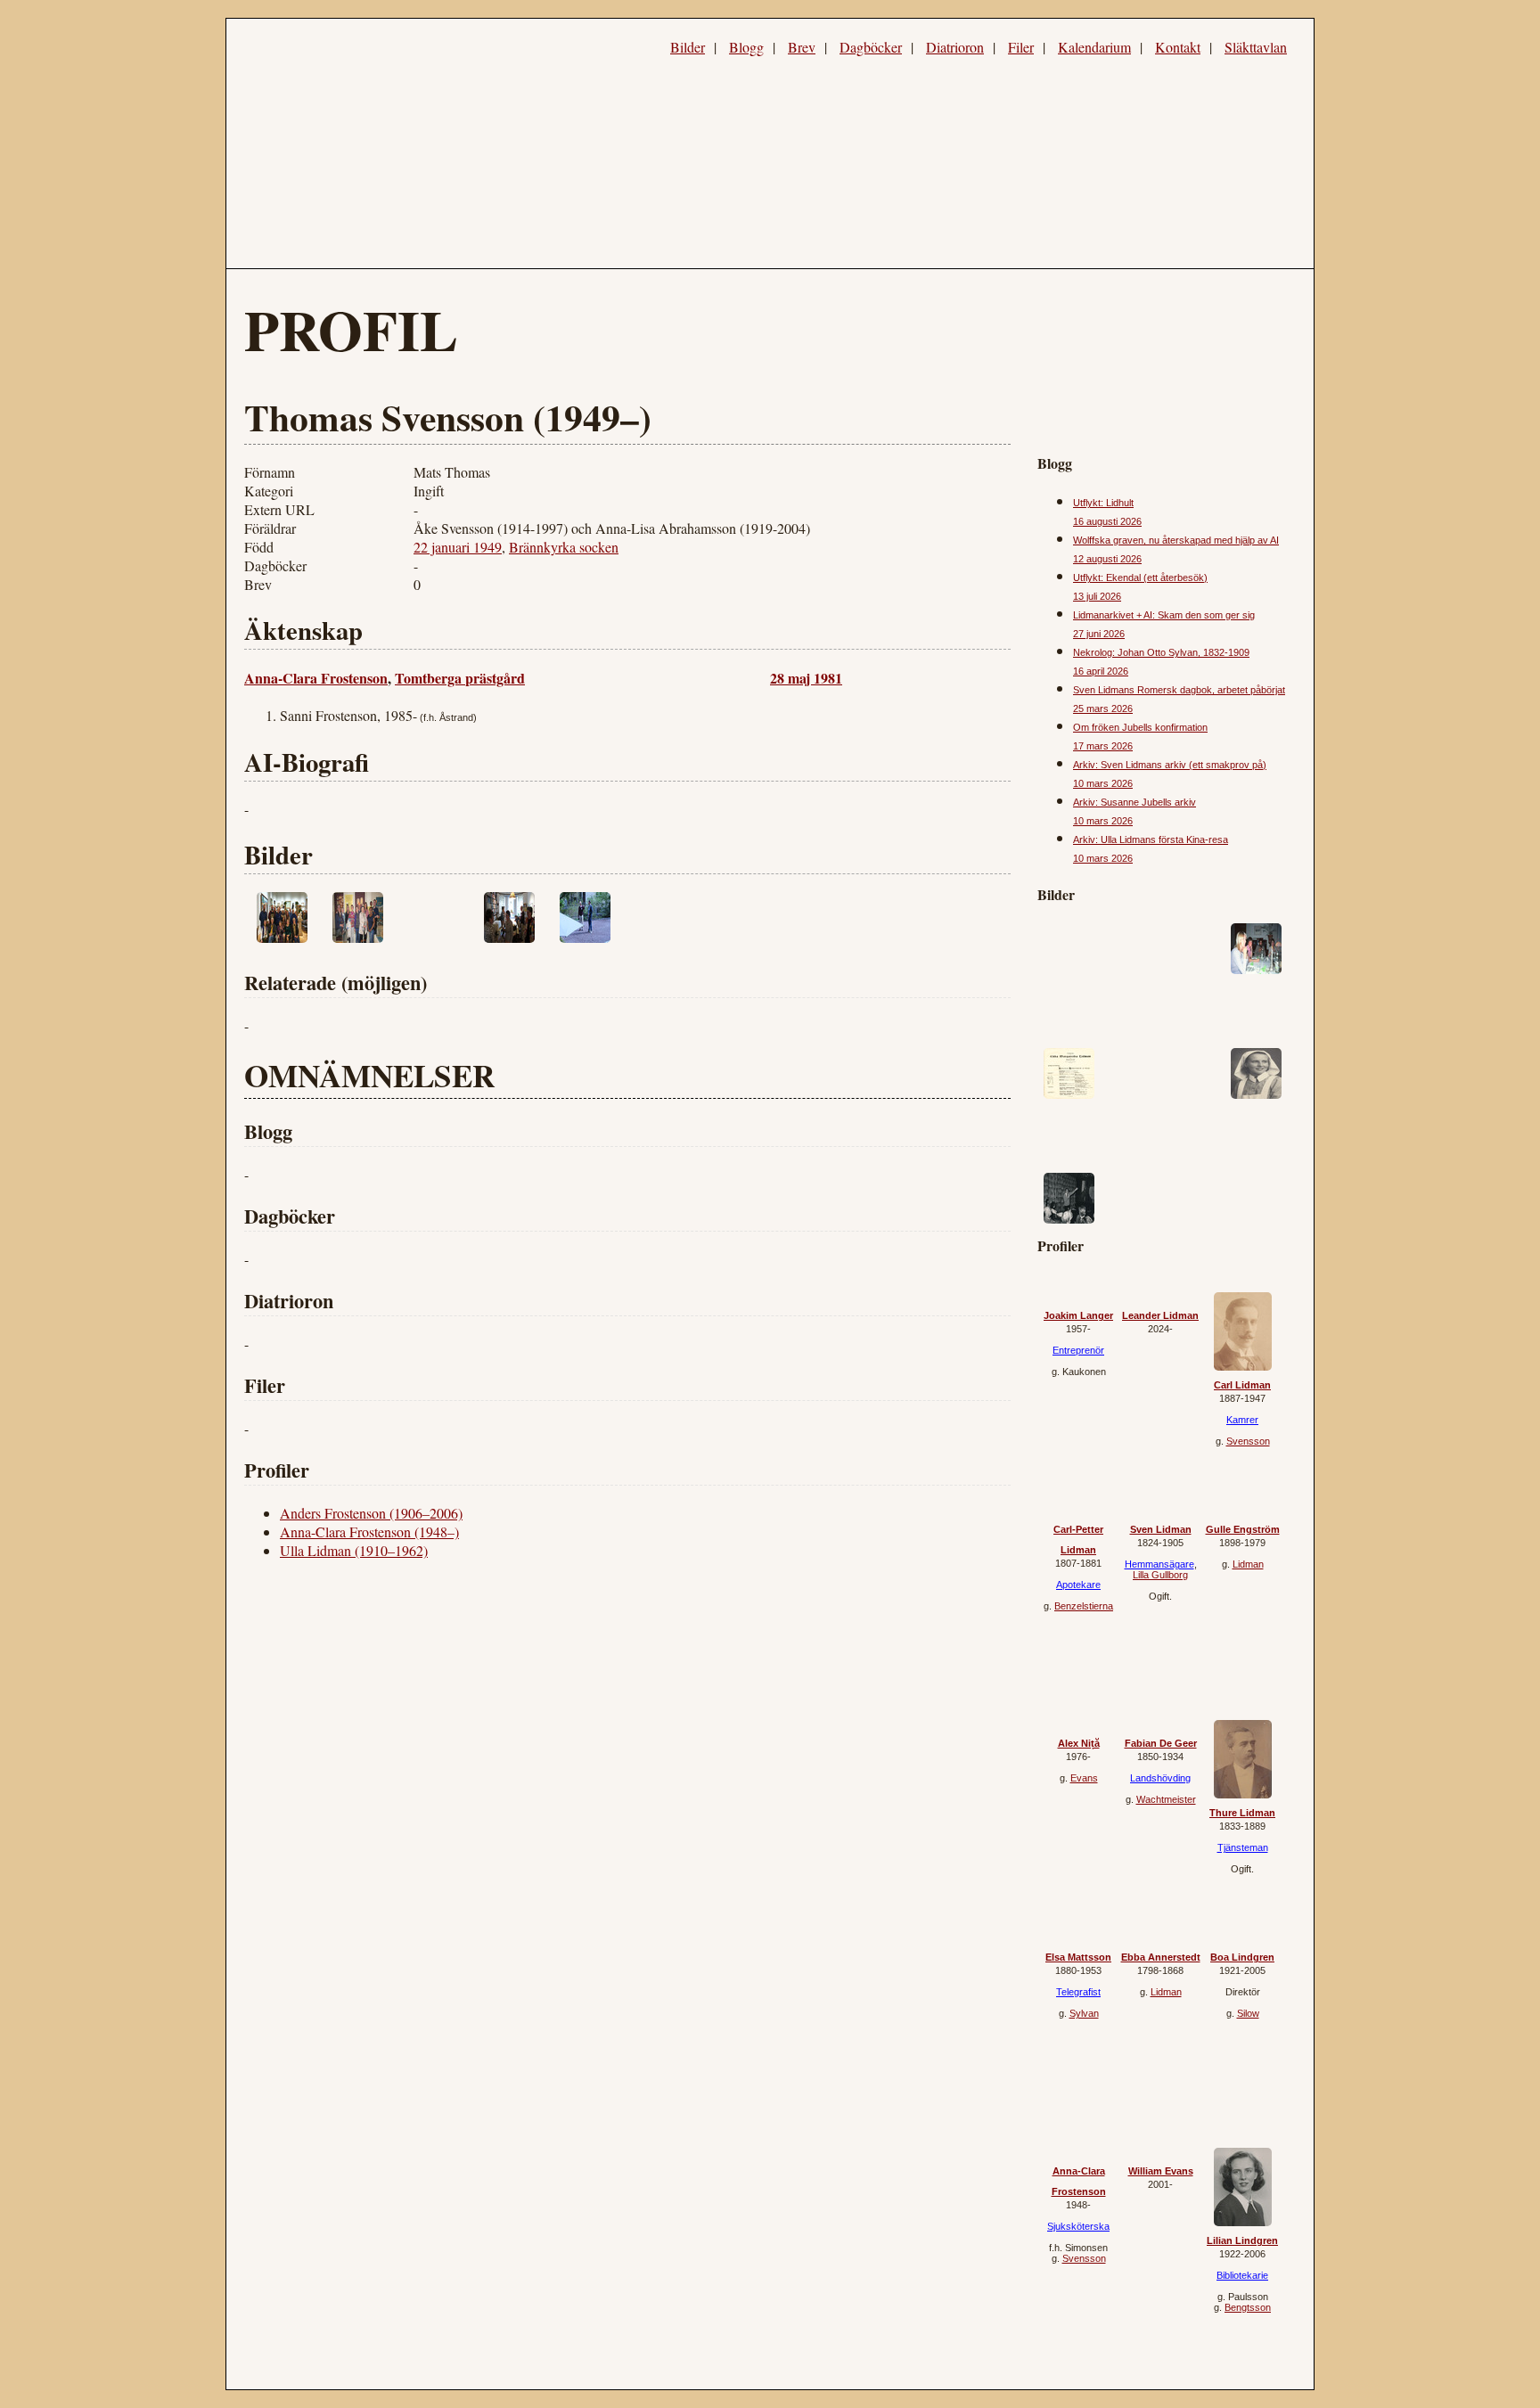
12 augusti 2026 (1107, 559)
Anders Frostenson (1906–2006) (371, 1513)
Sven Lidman (1161, 1529)
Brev (802, 47)
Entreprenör (1078, 1350)
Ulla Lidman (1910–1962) (354, 1550)
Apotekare (1078, 1585)
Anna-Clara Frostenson (316, 678)
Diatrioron (955, 47)
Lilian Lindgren (1242, 2240)
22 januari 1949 (458, 547)
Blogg (746, 47)
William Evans (1161, 2171)
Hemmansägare (1159, 1564)
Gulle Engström (1243, 1529)
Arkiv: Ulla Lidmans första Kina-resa (1151, 840)
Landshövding (1160, 1778)
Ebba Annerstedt (1161, 1957)
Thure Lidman (1242, 1813)
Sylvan (1084, 2013)
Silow (1248, 2013)
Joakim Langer (1078, 1315)
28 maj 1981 (806, 678)
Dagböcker (871, 47)
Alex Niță (1079, 1743)
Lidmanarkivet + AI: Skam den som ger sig (1164, 615)
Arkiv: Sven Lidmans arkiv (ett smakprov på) (1170, 765)
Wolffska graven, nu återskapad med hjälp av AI (1176, 540)
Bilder (688, 47)
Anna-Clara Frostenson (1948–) (369, 1532)
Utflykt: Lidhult (1103, 503)
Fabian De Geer (1161, 1743)
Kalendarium (1094, 47)
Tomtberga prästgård (460, 678)
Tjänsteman (1243, 1847)
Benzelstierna (1084, 1606)
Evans (1084, 1778)
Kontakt (1178, 47)
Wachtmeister (1166, 1799)
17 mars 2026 (1103, 746)
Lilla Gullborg (1160, 1575)
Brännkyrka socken (564, 547)
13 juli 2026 (1097, 596)
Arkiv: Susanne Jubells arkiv (1135, 802)
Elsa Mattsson (1078, 1957)
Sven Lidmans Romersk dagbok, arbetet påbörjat (1179, 690)
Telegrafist (1078, 1992)
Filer (1021, 47)
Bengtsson (1248, 2307)
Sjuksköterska (1078, 2226)
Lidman (1248, 1564)
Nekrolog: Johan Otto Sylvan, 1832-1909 (1161, 652)
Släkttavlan (1256, 47)
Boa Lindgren (1242, 1957)
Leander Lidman (1160, 1315)
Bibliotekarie (1242, 2275)
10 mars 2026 (1103, 783)
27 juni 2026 (1099, 634)
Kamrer (1242, 1420)
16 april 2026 (1101, 671)
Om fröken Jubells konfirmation (1140, 727)
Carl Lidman (1242, 1385)
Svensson (1248, 1441)
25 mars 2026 (1103, 708)
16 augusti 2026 (1107, 521)
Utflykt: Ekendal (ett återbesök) (1140, 577)
